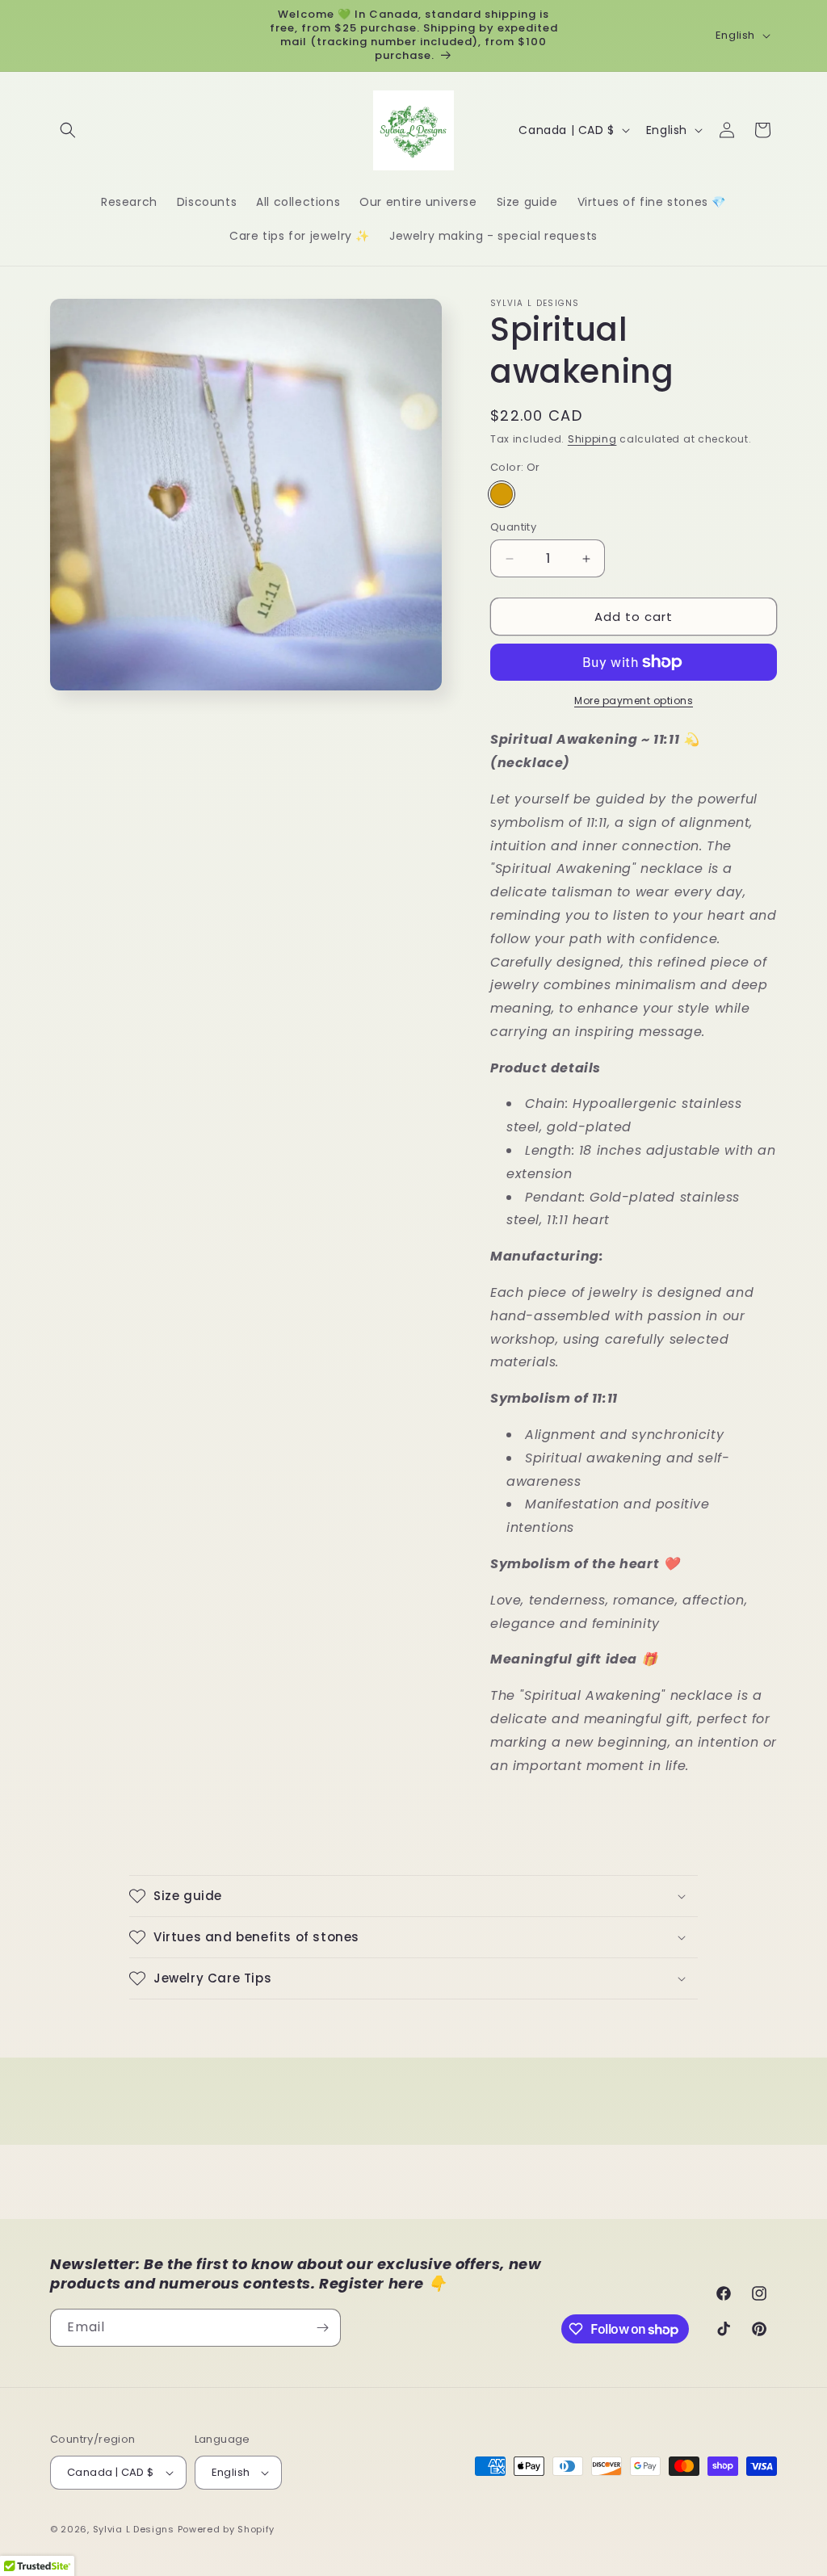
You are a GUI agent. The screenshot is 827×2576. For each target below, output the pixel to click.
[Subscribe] (322, 2328)
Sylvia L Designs (134, 2529)
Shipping (592, 439)
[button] (68, 130)
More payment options (634, 701)
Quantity (513, 527)
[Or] (502, 494)
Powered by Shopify (227, 2529)
